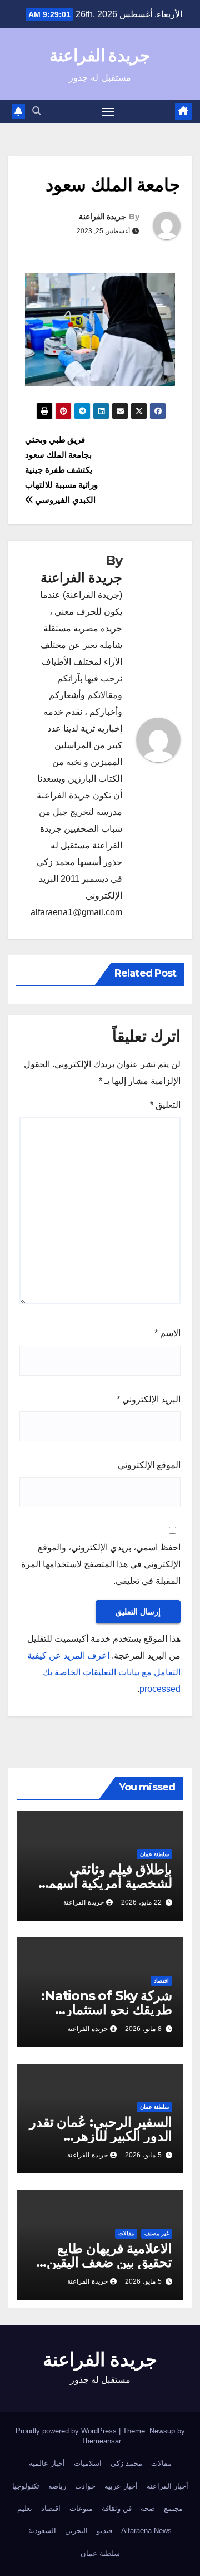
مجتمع (173, 2508)
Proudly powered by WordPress (67, 2431)
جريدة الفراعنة (100, 55)
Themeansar (101, 2441)
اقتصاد (161, 1981)
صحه (148, 2508)
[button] (37, 111)
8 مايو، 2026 (143, 2029)
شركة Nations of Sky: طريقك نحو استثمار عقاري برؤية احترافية (107, 2010)
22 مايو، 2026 (141, 1902)
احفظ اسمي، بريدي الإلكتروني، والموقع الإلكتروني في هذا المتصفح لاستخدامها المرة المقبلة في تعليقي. (101, 1564)
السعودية (42, 2531)
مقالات (126, 2233)
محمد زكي (126, 2463)
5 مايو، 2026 (143, 2155)
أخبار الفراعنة (167, 2486)
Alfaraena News (146, 2531)
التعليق (165, 1105)
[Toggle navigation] (108, 112)
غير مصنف (157, 2233)
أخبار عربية (121, 2486)
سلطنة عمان (154, 1854)
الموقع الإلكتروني (149, 1465)
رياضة (57, 2486)
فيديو (104, 2531)
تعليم (25, 2508)
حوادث (85, 2486)
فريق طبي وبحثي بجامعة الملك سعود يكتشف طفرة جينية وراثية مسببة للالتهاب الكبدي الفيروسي (61, 470)
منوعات (81, 2508)
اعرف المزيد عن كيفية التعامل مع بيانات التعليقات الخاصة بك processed (104, 1672)
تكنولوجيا (26, 2486)
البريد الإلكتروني (149, 1399)
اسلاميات (88, 2463)
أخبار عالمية (47, 2463)
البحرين (76, 2531)
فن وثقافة (117, 2508)
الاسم (167, 1333)
